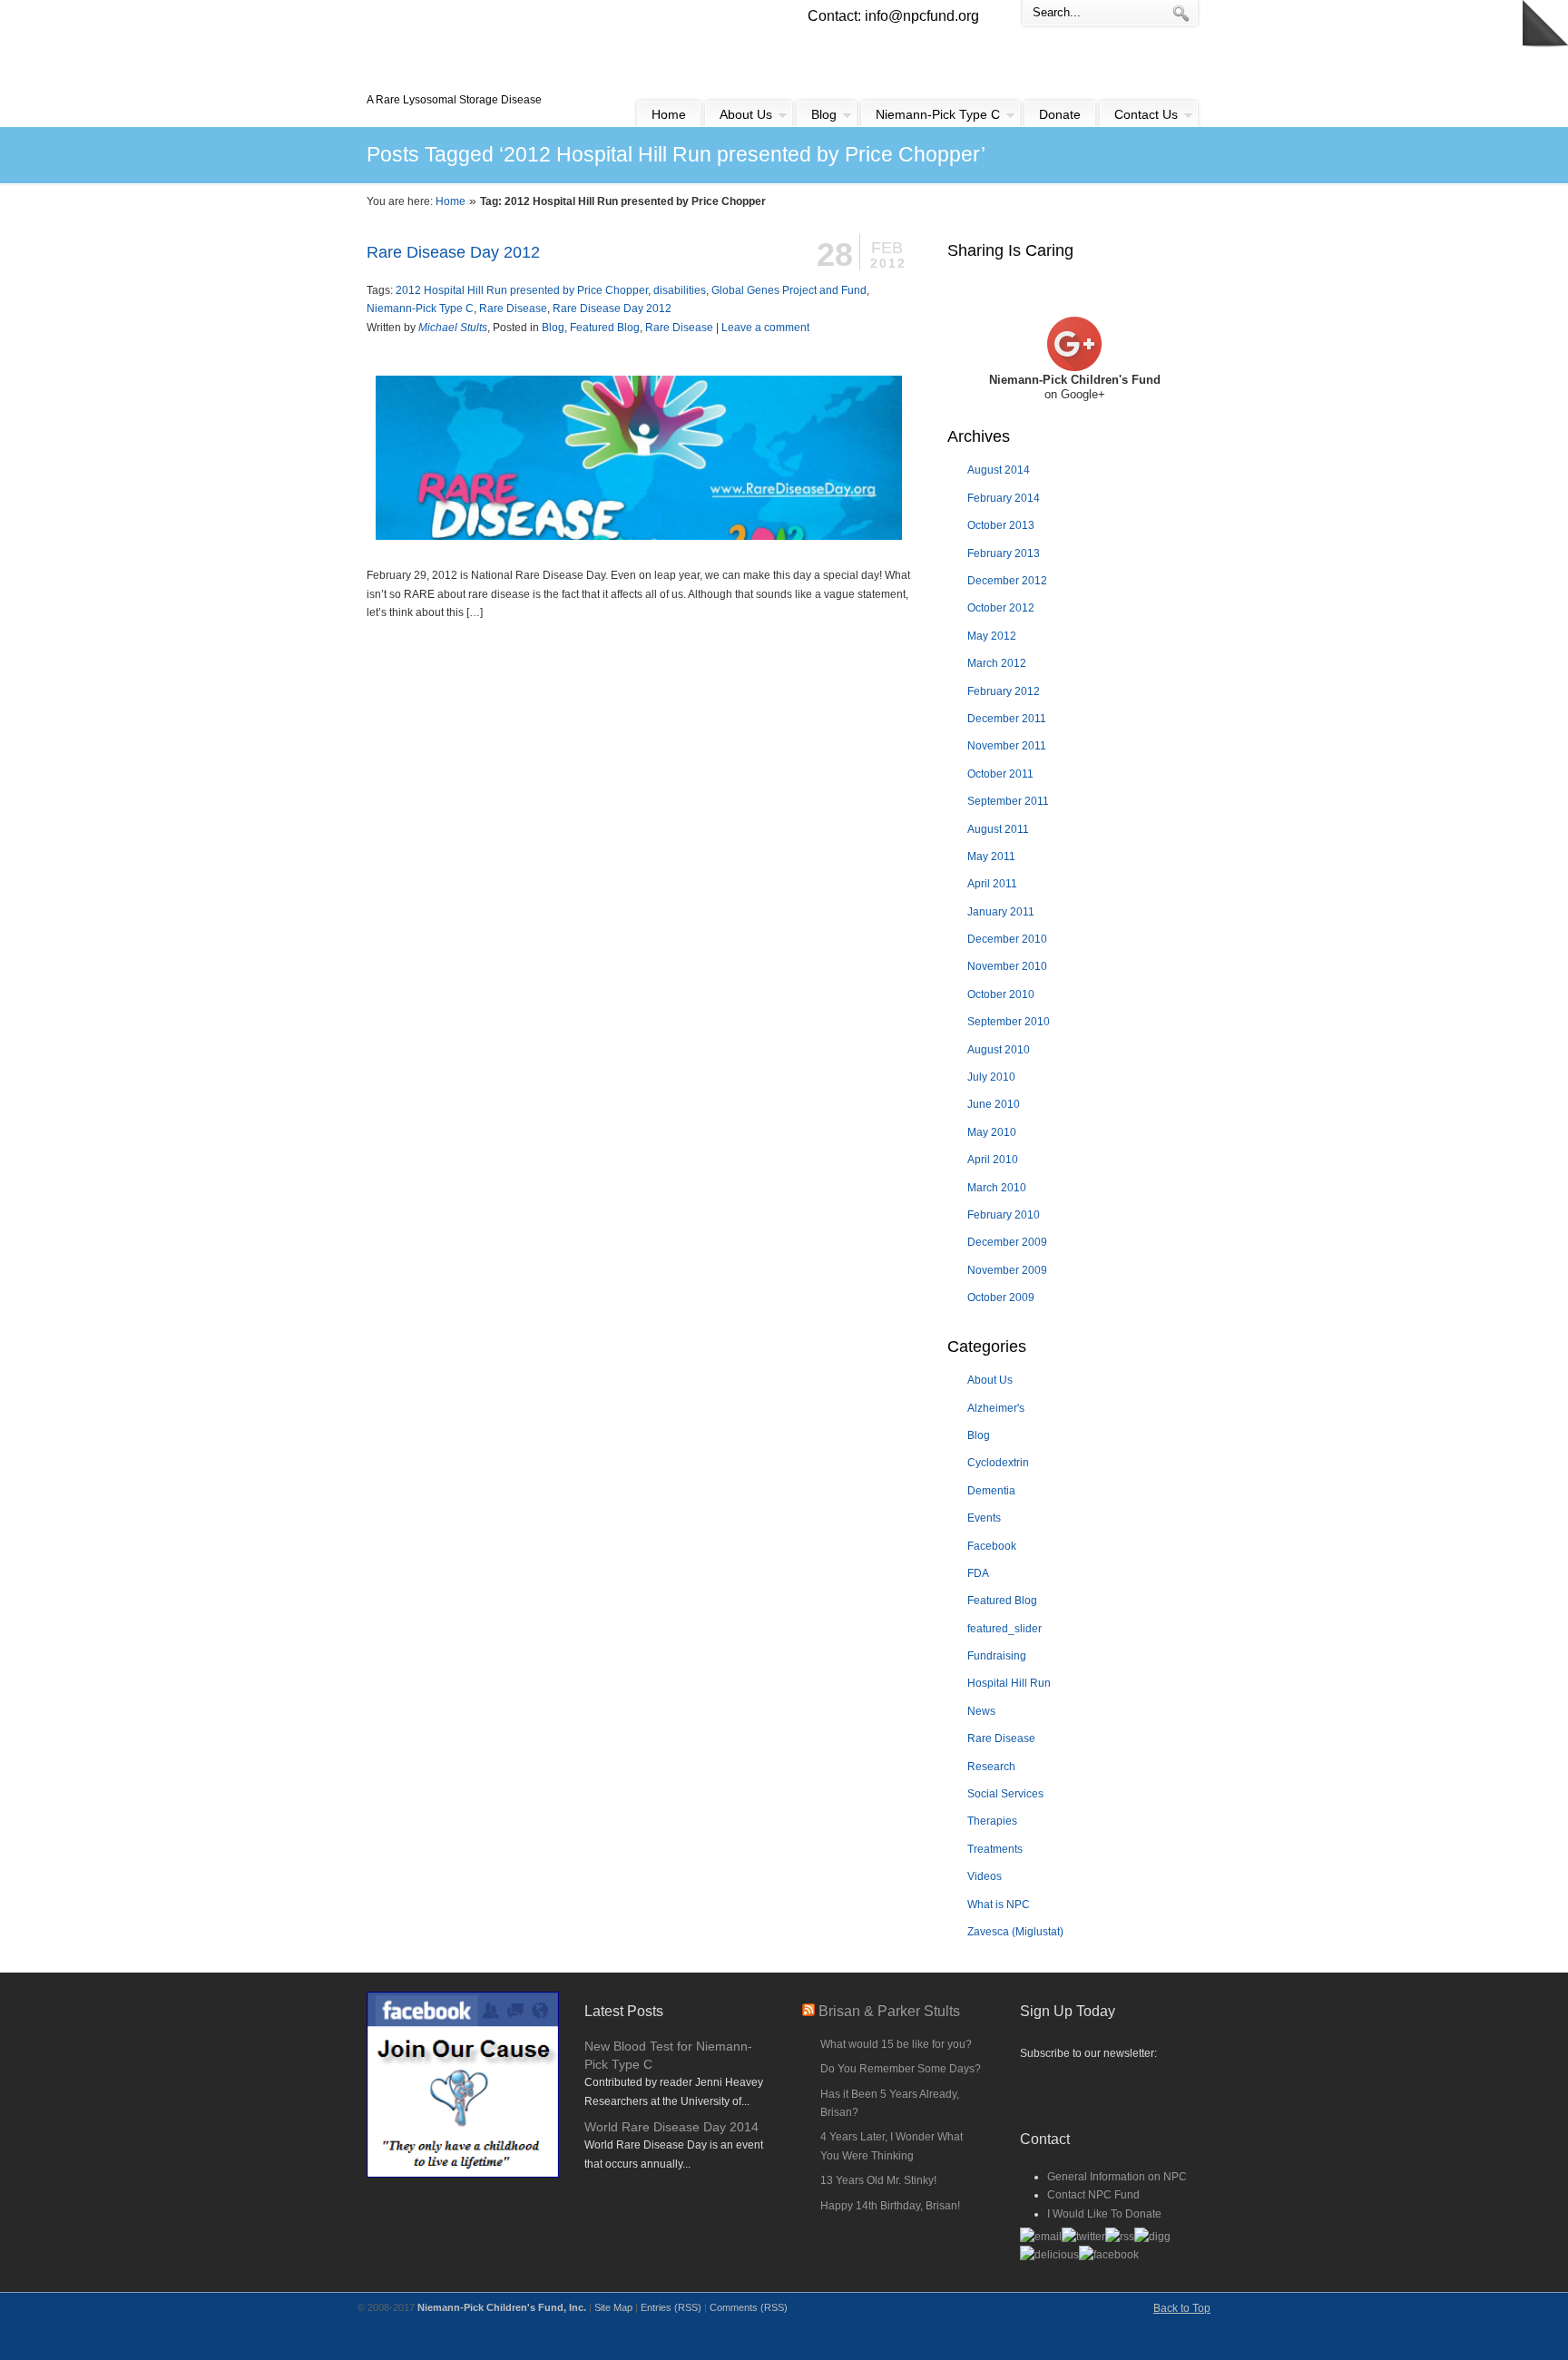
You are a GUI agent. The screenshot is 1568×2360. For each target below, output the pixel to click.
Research (991, 1767)
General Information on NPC (1117, 2177)
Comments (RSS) (749, 2307)
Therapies (992, 1821)
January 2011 (1001, 912)
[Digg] (1152, 2237)
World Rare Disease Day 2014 (671, 2127)
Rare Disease (513, 308)
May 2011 (991, 857)
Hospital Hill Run (1009, 1683)
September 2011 (1008, 801)
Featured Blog (605, 328)
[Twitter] (1083, 2237)
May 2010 (992, 1132)
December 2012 (1007, 581)
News (981, 1711)
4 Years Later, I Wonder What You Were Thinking (892, 2146)
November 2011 (1007, 746)
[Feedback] (14, 295)
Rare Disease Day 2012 (453, 252)
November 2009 (1007, 1270)
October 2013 (1001, 525)
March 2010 (997, 1188)
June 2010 (994, 1104)
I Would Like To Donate (1104, 2214)
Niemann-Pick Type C (420, 308)
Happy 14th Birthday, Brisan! (890, 2206)
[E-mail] (1041, 2237)
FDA (978, 1573)
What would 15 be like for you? (896, 2044)
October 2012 (1001, 608)
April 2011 (992, 884)
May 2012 (992, 636)
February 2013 (1004, 553)
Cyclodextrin (998, 1463)
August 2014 (999, 470)
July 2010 (991, 1077)
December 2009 (1007, 1242)
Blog (553, 328)
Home (451, 201)
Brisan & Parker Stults (889, 2011)
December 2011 (1007, 719)
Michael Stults (453, 328)
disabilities (680, 290)
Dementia (991, 1491)
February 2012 (1004, 691)
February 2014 (1004, 498)
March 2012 (997, 663)
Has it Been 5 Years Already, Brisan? (890, 2103)
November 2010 (1007, 966)
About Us (990, 1380)
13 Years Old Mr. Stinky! (878, 2180)
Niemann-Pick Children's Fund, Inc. (502, 2307)
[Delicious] (1049, 2255)
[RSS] (1120, 2237)
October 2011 (1000, 774)
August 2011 (998, 829)
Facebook (992, 1546)
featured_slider (1004, 1629)
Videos (985, 1876)
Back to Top (1182, 2308)
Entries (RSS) (671, 2307)
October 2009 (1001, 1298)
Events (984, 1518)
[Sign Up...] (1111, 2088)
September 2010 (1009, 1022)
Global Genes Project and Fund (789, 290)
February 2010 (1004, 1215)
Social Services (1005, 1794)
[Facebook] (1109, 2255)
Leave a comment (765, 328)
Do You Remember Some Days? (901, 2069)
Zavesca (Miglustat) (1015, 1932)
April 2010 (993, 1160)
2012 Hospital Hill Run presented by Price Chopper (522, 290)
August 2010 (999, 1050)
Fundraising (997, 1656)
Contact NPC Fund (1093, 2195)
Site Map (613, 2307)
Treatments (995, 1849)
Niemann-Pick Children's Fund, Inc (499, 46)
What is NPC (999, 1905)
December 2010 (1007, 939)
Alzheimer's (996, 1408)
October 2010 (1001, 994)
